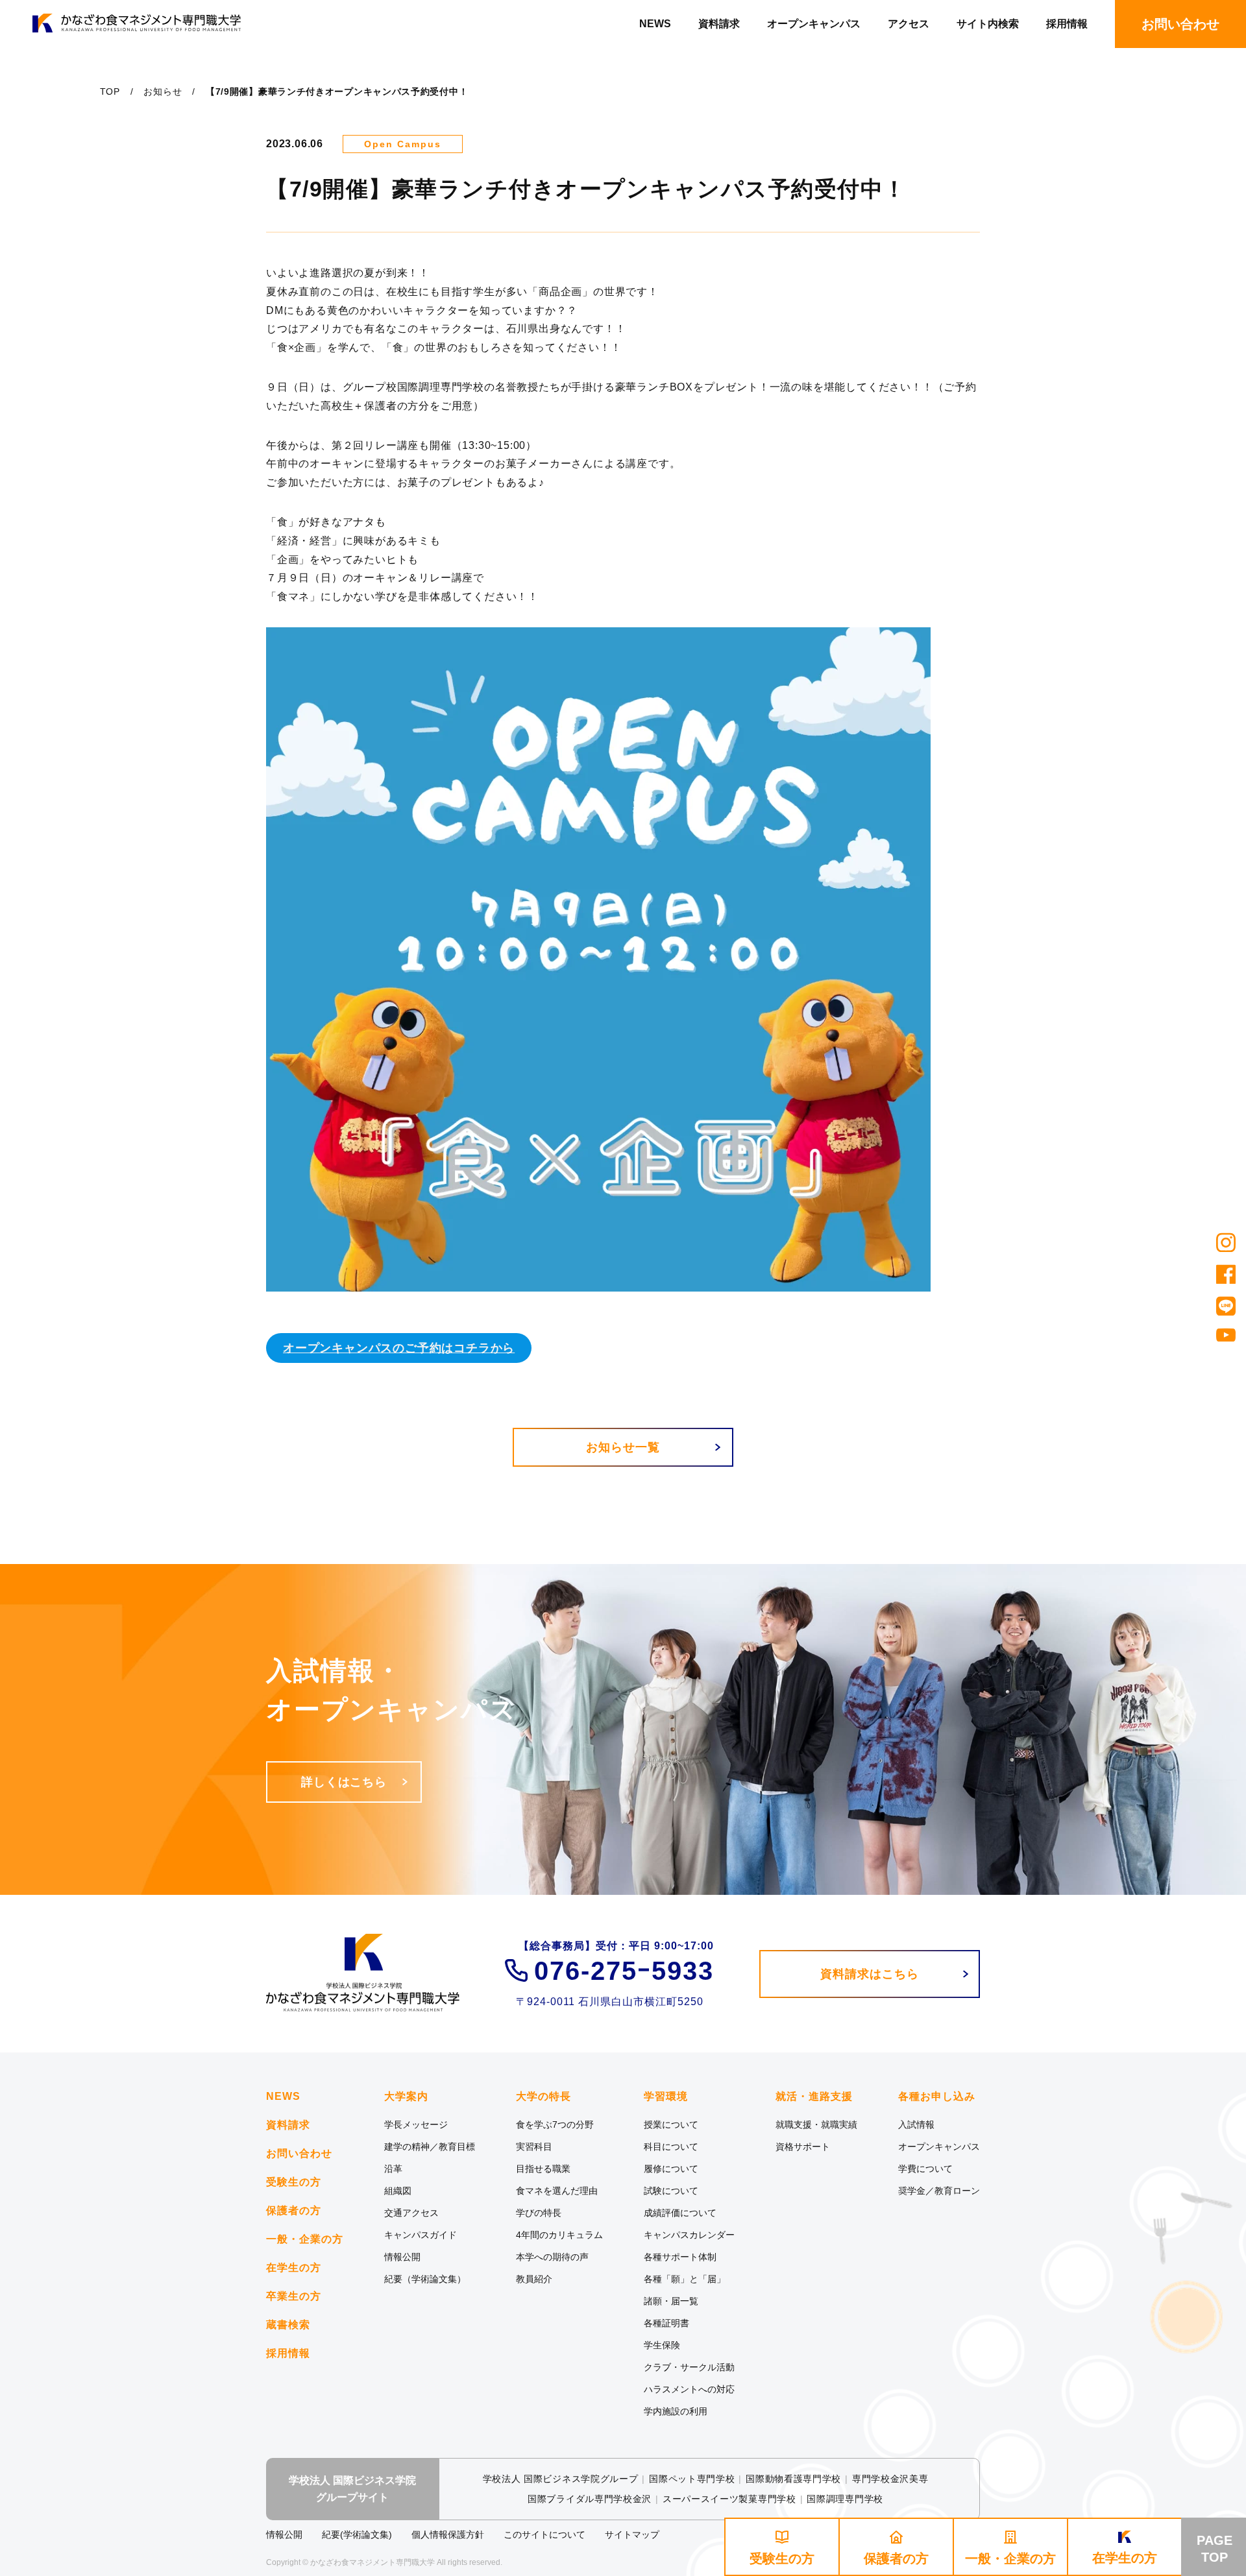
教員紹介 (534, 2279)
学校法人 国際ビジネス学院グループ (561, 2479)
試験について (671, 2191)
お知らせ (163, 91)
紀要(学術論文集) (357, 2534)
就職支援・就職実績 (816, 2125)
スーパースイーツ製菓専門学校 (729, 2499)
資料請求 (719, 24)
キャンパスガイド (421, 2235)
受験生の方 (294, 2182)
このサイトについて (544, 2534)
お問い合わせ (299, 2153)
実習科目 (534, 2147)
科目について (671, 2147)
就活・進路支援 (814, 2097)
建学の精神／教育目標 (430, 2147)
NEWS (655, 24)
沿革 (393, 2169)
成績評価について (680, 2213)
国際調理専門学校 (845, 2499)
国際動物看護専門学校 (793, 2479)
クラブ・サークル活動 (689, 2367)
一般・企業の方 (305, 2239)
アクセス (909, 24)
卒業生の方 (294, 2296)
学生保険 (662, 2345)
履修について (671, 2169)
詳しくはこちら (344, 1782)
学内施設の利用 (676, 2411)
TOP (110, 91)
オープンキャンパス (814, 24)
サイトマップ (632, 2534)
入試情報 (916, 2125)
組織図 (398, 2191)
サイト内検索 (988, 24)
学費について (925, 2169)
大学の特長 (544, 2097)
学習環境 (666, 2097)
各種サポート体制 (680, 2257)
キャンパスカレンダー (689, 2235)
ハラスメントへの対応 (689, 2389)
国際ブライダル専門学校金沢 (590, 2499)
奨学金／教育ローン (939, 2191)
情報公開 (402, 2257)
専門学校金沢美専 (890, 2479)
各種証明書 (666, 2323)
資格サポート (803, 2147)
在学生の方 (294, 2268)
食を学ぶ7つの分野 (555, 2125)
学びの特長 (539, 2213)
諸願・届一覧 (671, 2301)
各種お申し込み (937, 2097)
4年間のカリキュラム (559, 2235)
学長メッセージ (416, 2125)
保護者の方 (294, 2210)
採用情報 (1067, 24)
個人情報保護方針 (448, 2534)
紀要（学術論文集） (425, 2279)
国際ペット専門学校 (692, 2479)
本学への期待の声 (552, 2257)
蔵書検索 (288, 2325)
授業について (671, 2125)
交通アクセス (411, 2213)
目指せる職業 (543, 2169)
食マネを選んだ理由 (557, 2191)
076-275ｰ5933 (624, 1971)
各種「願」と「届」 (685, 2279)
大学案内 (406, 2097)
